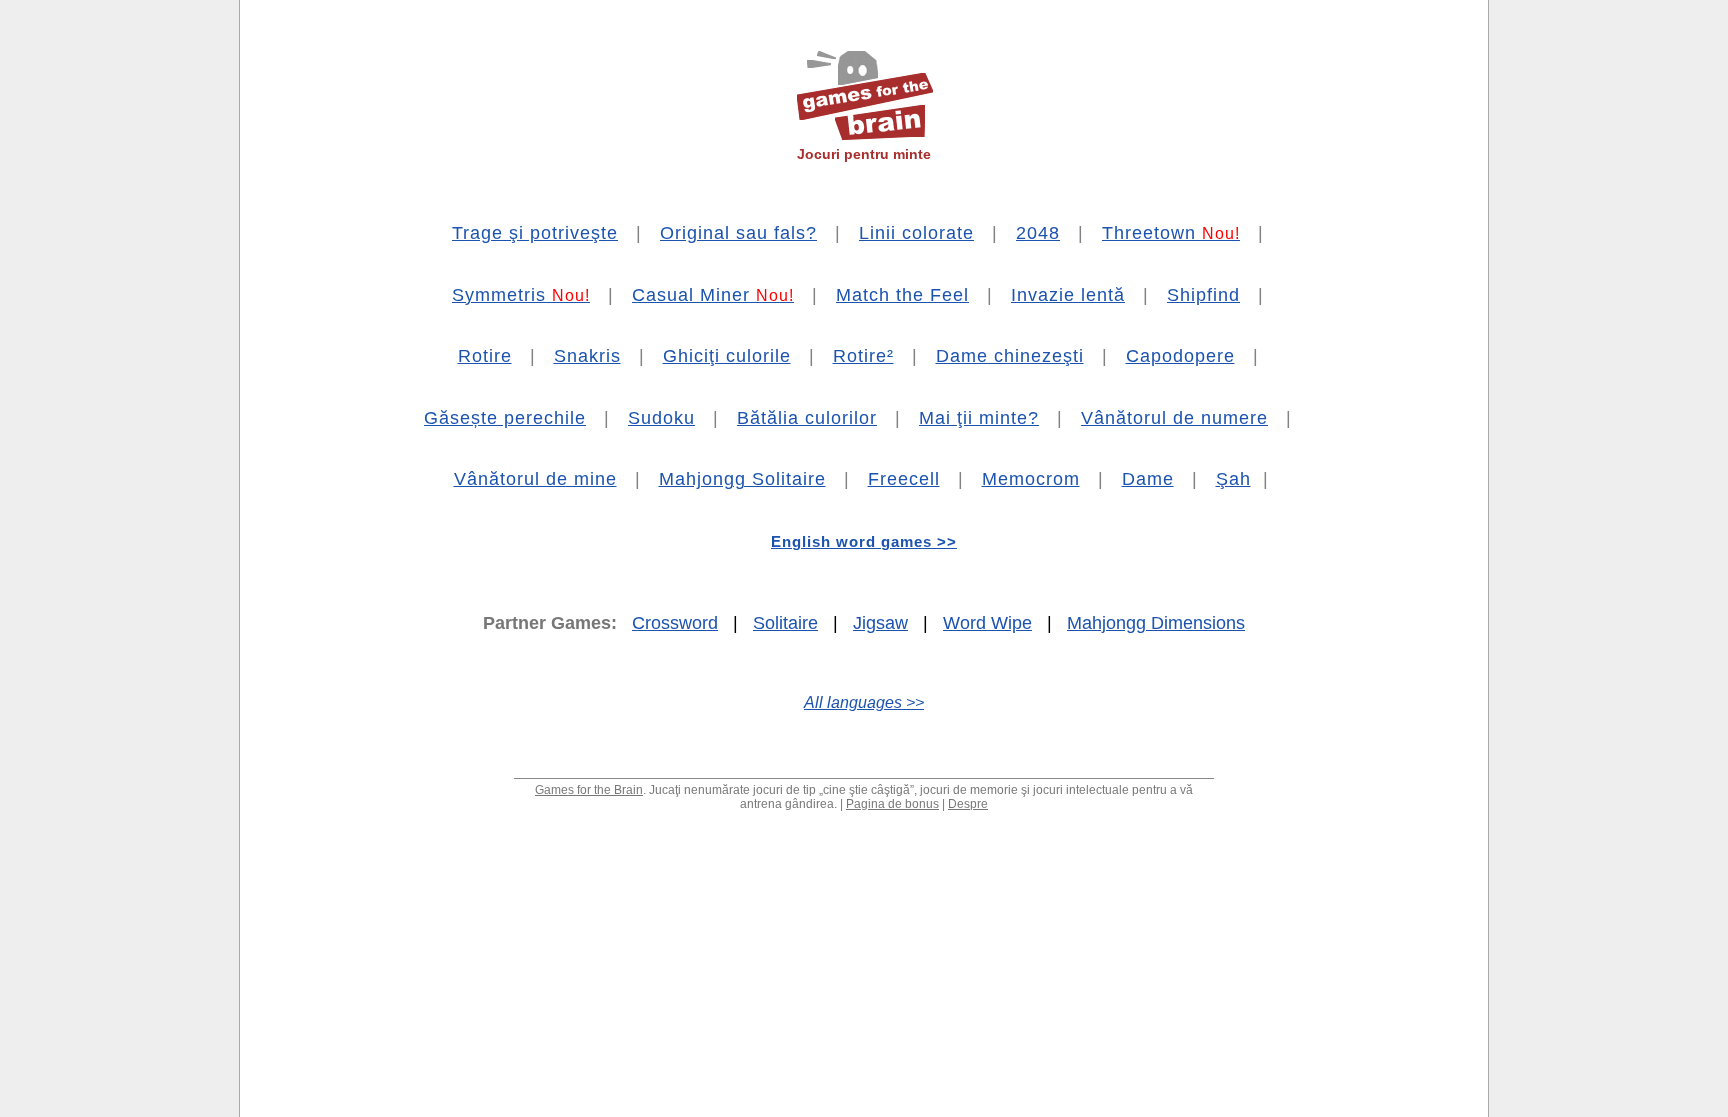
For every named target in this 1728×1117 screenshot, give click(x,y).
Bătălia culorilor (807, 418)
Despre (968, 804)
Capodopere (1180, 356)
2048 (1038, 233)
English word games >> (864, 541)
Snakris (587, 356)
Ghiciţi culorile (727, 356)
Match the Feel (902, 295)
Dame (1148, 479)
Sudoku (661, 418)
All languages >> (864, 702)
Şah (1233, 479)
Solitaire (785, 623)
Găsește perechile (505, 418)
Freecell (904, 479)
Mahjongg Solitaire (742, 479)
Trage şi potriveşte (535, 233)
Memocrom (1031, 479)
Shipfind (1203, 295)
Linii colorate (916, 233)
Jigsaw (880, 623)
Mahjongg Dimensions (1156, 623)
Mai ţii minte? (979, 418)
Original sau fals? (738, 233)
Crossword (675, 623)
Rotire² (863, 356)
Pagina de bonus (892, 804)
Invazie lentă (1068, 295)
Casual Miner (713, 295)
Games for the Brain (589, 790)
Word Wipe (987, 623)
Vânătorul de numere (1174, 418)
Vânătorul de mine (535, 479)
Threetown (1171, 233)
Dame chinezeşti (1010, 356)
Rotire (485, 356)
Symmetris (521, 295)
